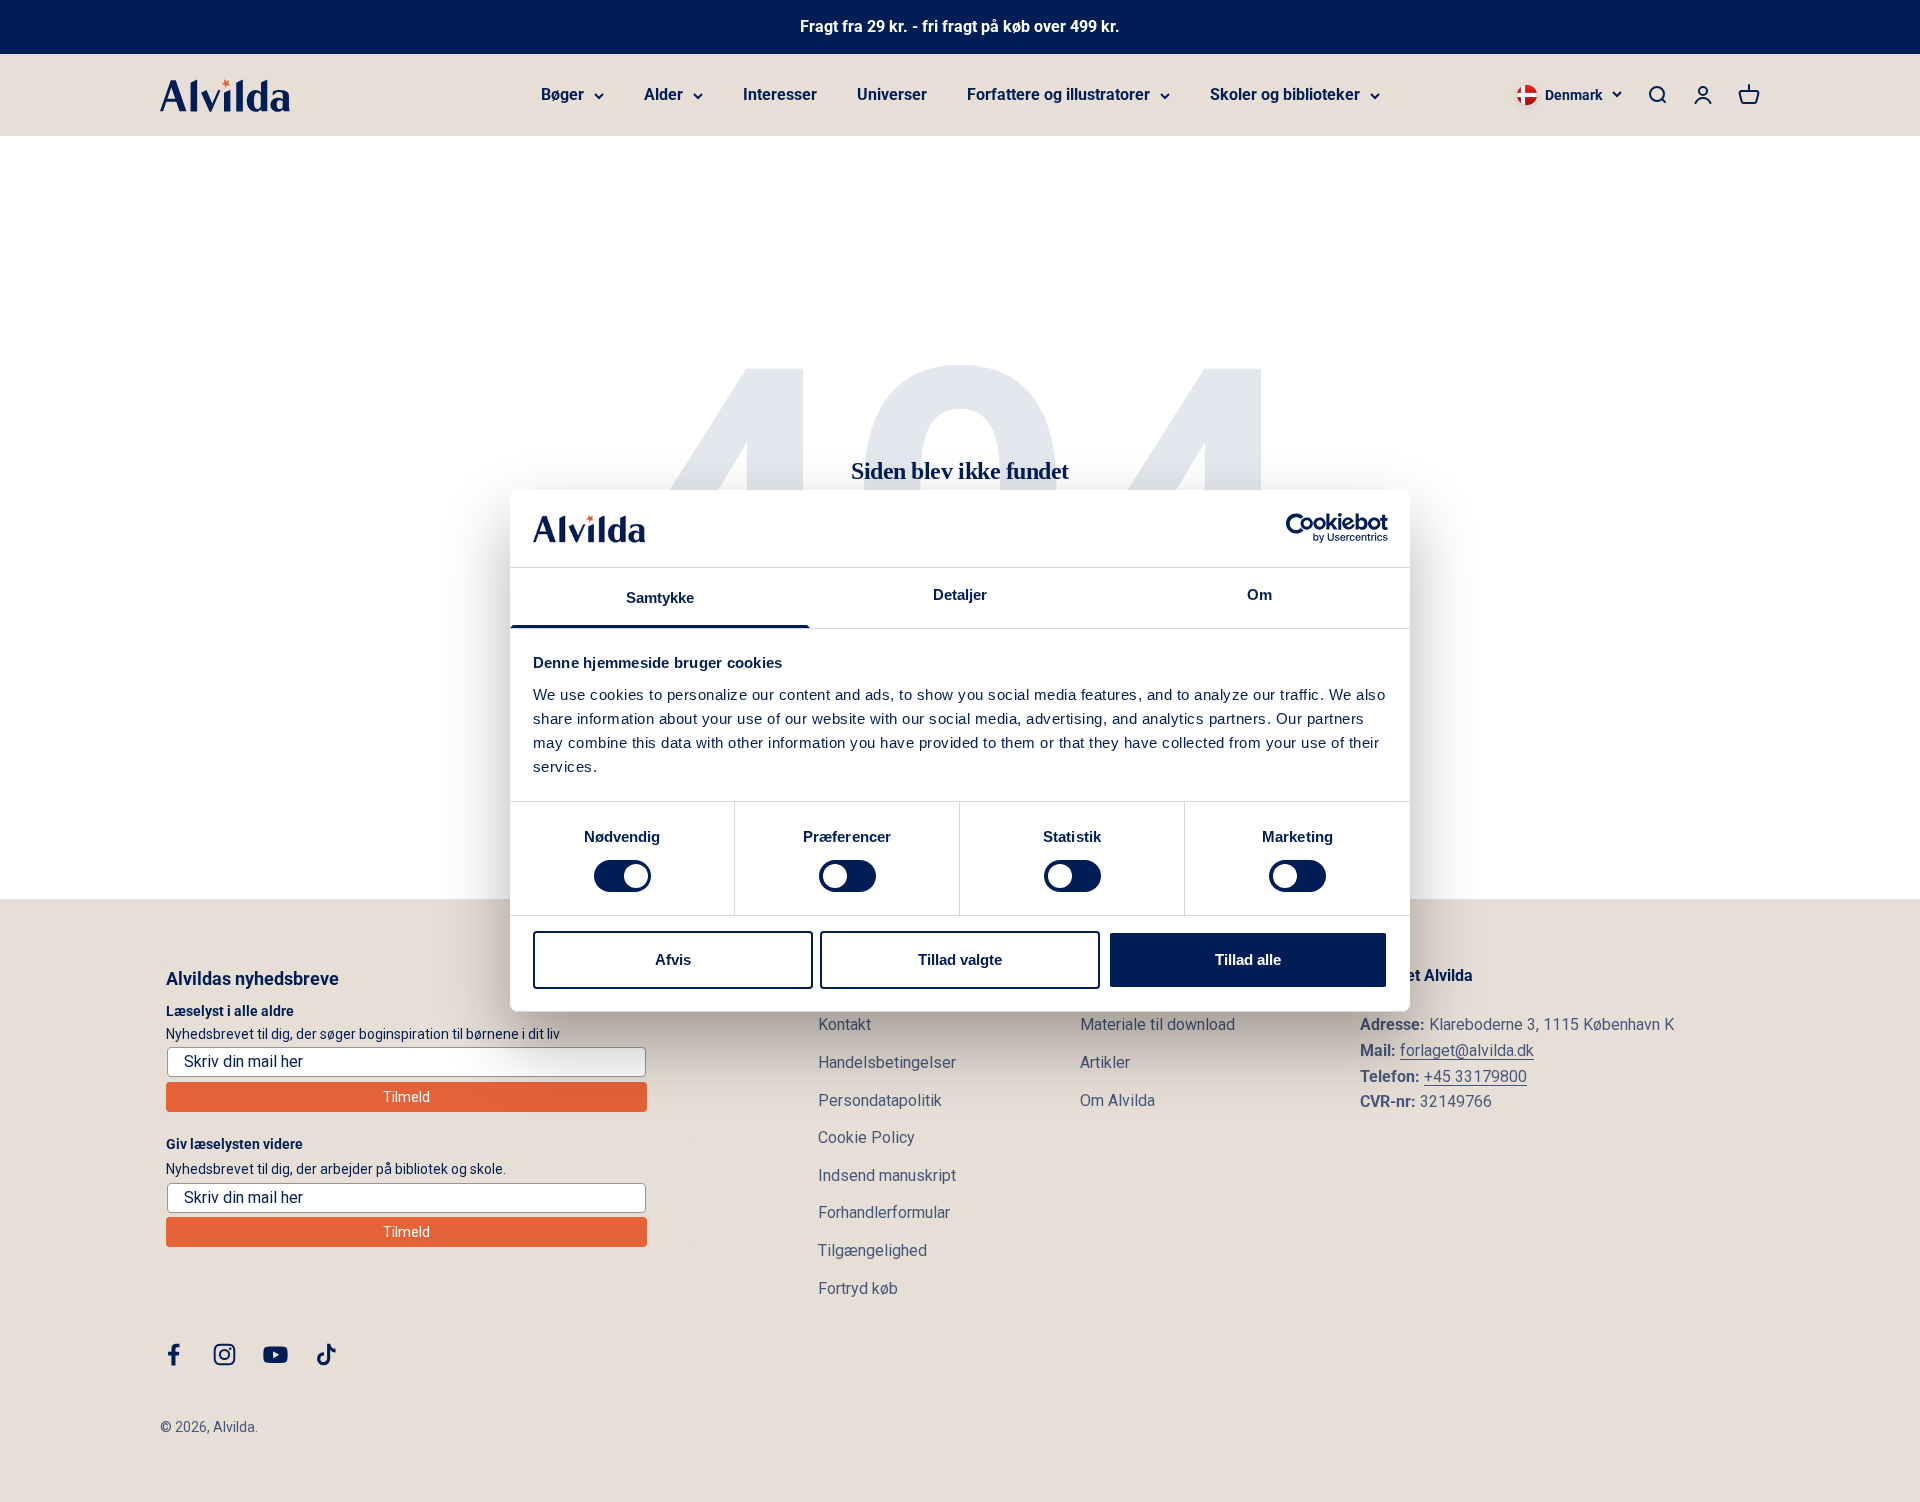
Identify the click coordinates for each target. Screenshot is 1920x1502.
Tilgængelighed (872, 1250)
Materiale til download (1157, 1024)
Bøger (562, 94)
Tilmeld (406, 1097)
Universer (892, 94)
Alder (663, 94)
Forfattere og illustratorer (1058, 94)
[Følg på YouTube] (275, 1354)
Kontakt (844, 1024)
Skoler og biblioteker (1285, 94)
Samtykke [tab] (660, 597)
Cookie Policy (866, 1137)
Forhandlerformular (884, 1212)
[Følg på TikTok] (326, 1354)
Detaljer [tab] (960, 594)
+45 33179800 (1475, 1076)
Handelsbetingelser (887, 1062)
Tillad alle (1248, 959)
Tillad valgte (960, 959)
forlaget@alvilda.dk (1467, 1050)
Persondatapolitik (880, 1100)
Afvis (673, 959)
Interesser (780, 94)
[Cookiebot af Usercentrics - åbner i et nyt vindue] (1300, 528)
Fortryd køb (858, 1288)
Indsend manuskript (887, 1175)
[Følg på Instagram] (224, 1354)
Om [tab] (1259, 594)
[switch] (847, 876)
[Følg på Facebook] (173, 1354)
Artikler (1105, 1062)
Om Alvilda (1117, 1100)
